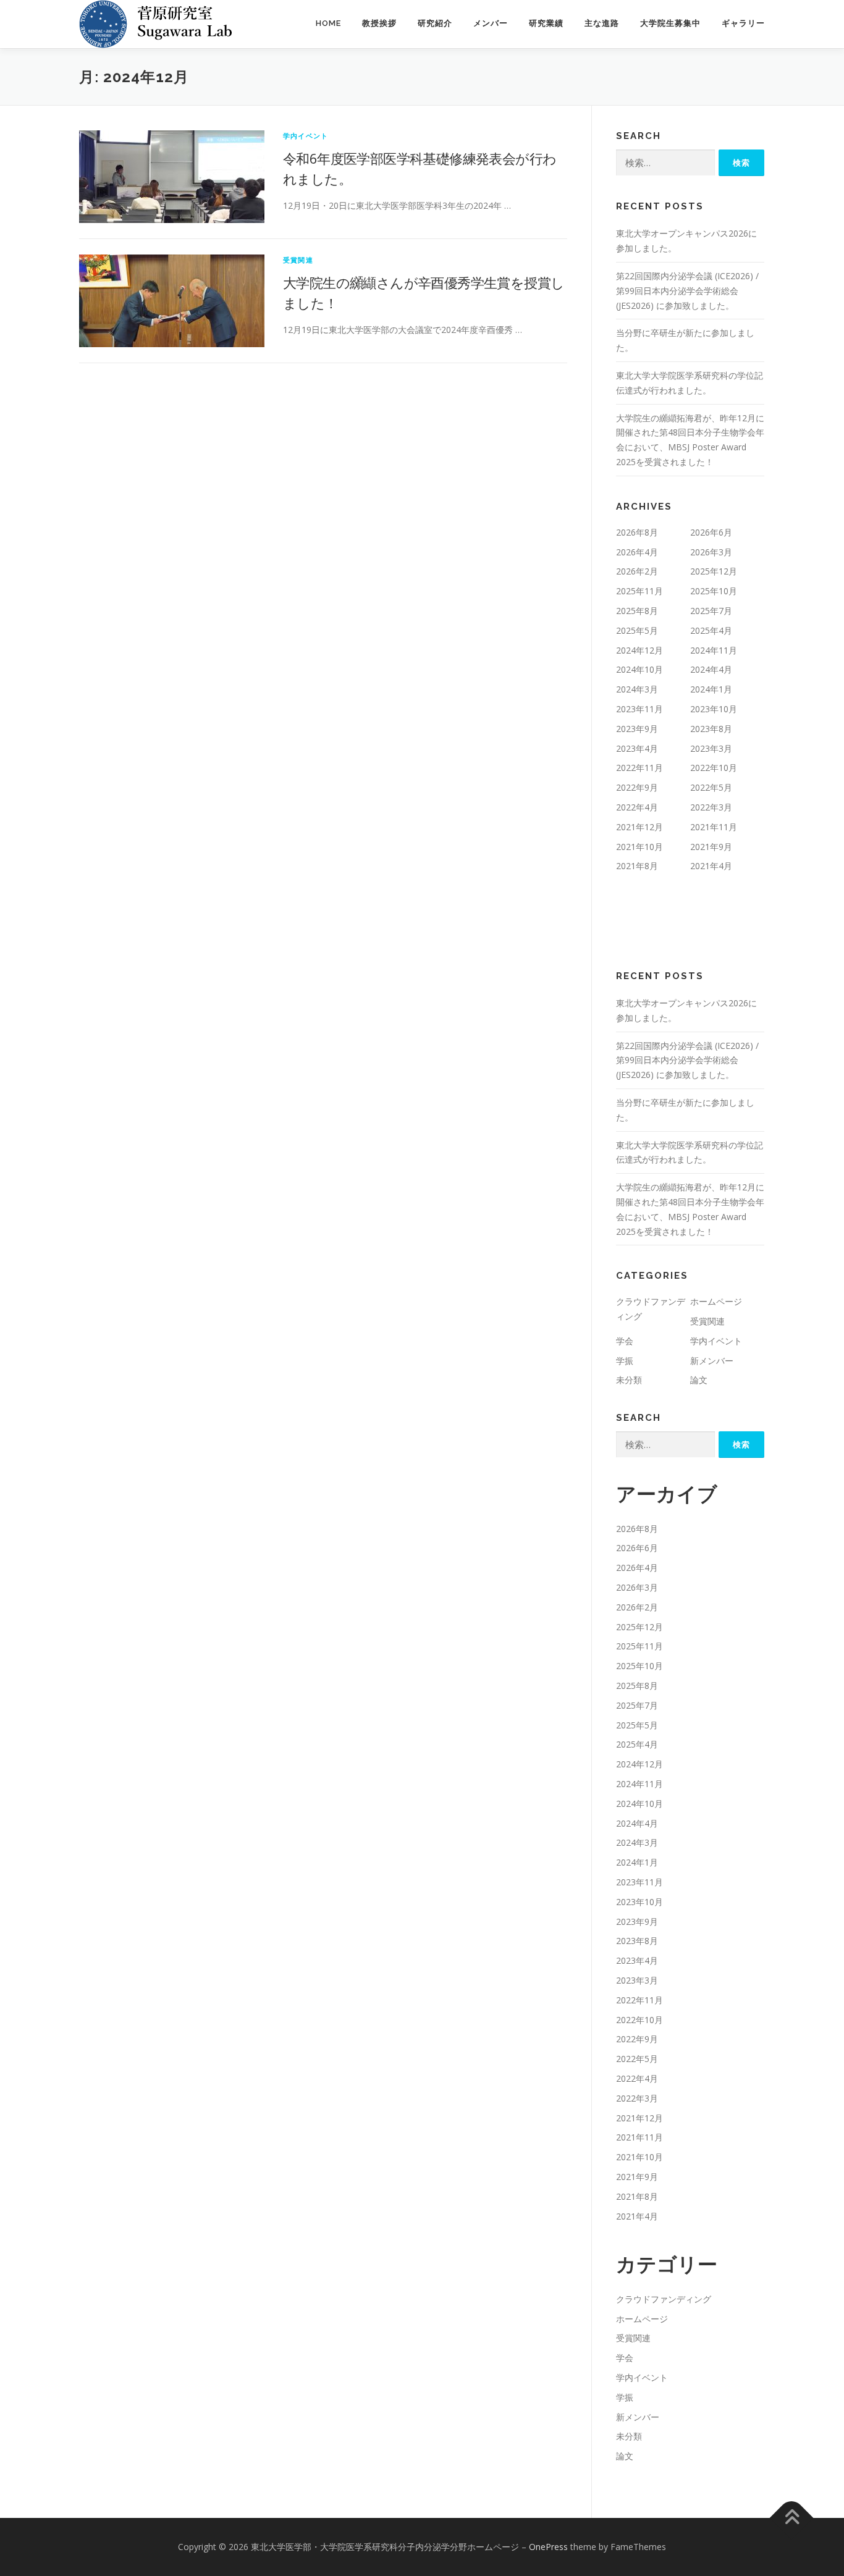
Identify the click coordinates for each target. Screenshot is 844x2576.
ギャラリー (743, 23)
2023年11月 (639, 709)
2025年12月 (714, 571)
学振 (625, 1361)
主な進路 (602, 23)
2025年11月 (639, 591)
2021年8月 (637, 866)
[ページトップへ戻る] (792, 2518)
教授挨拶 (379, 23)
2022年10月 (714, 768)
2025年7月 (711, 611)
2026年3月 (711, 552)
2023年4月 (637, 748)
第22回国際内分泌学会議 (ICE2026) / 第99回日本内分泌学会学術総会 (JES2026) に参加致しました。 (687, 291)
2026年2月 (637, 571)
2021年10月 (639, 847)
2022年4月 (637, 807)
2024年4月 (711, 669)
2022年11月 (639, 768)
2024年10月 (639, 669)
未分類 (629, 1380)
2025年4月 (711, 630)
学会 (625, 1341)
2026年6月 (711, 532)
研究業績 (546, 23)
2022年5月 (711, 787)
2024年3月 (637, 689)
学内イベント (306, 136)
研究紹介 (435, 23)
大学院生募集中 (670, 23)
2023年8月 (711, 729)
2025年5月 (637, 630)
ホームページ (716, 1301)
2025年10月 (714, 591)
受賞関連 (298, 260)
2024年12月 (639, 650)
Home (328, 23)
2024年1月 (711, 689)
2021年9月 (711, 847)
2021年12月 (639, 827)
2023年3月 (711, 748)
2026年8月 (637, 532)
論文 (699, 1380)
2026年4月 (637, 552)
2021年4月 (711, 866)
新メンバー (712, 1361)
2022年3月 (711, 807)
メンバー (491, 23)
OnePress (548, 2547)
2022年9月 (637, 787)
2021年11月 (714, 827)
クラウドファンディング (664, 2299)
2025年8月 (637, 611)
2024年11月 (714, 650)
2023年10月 (714, 709)
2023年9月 (637, 729)
